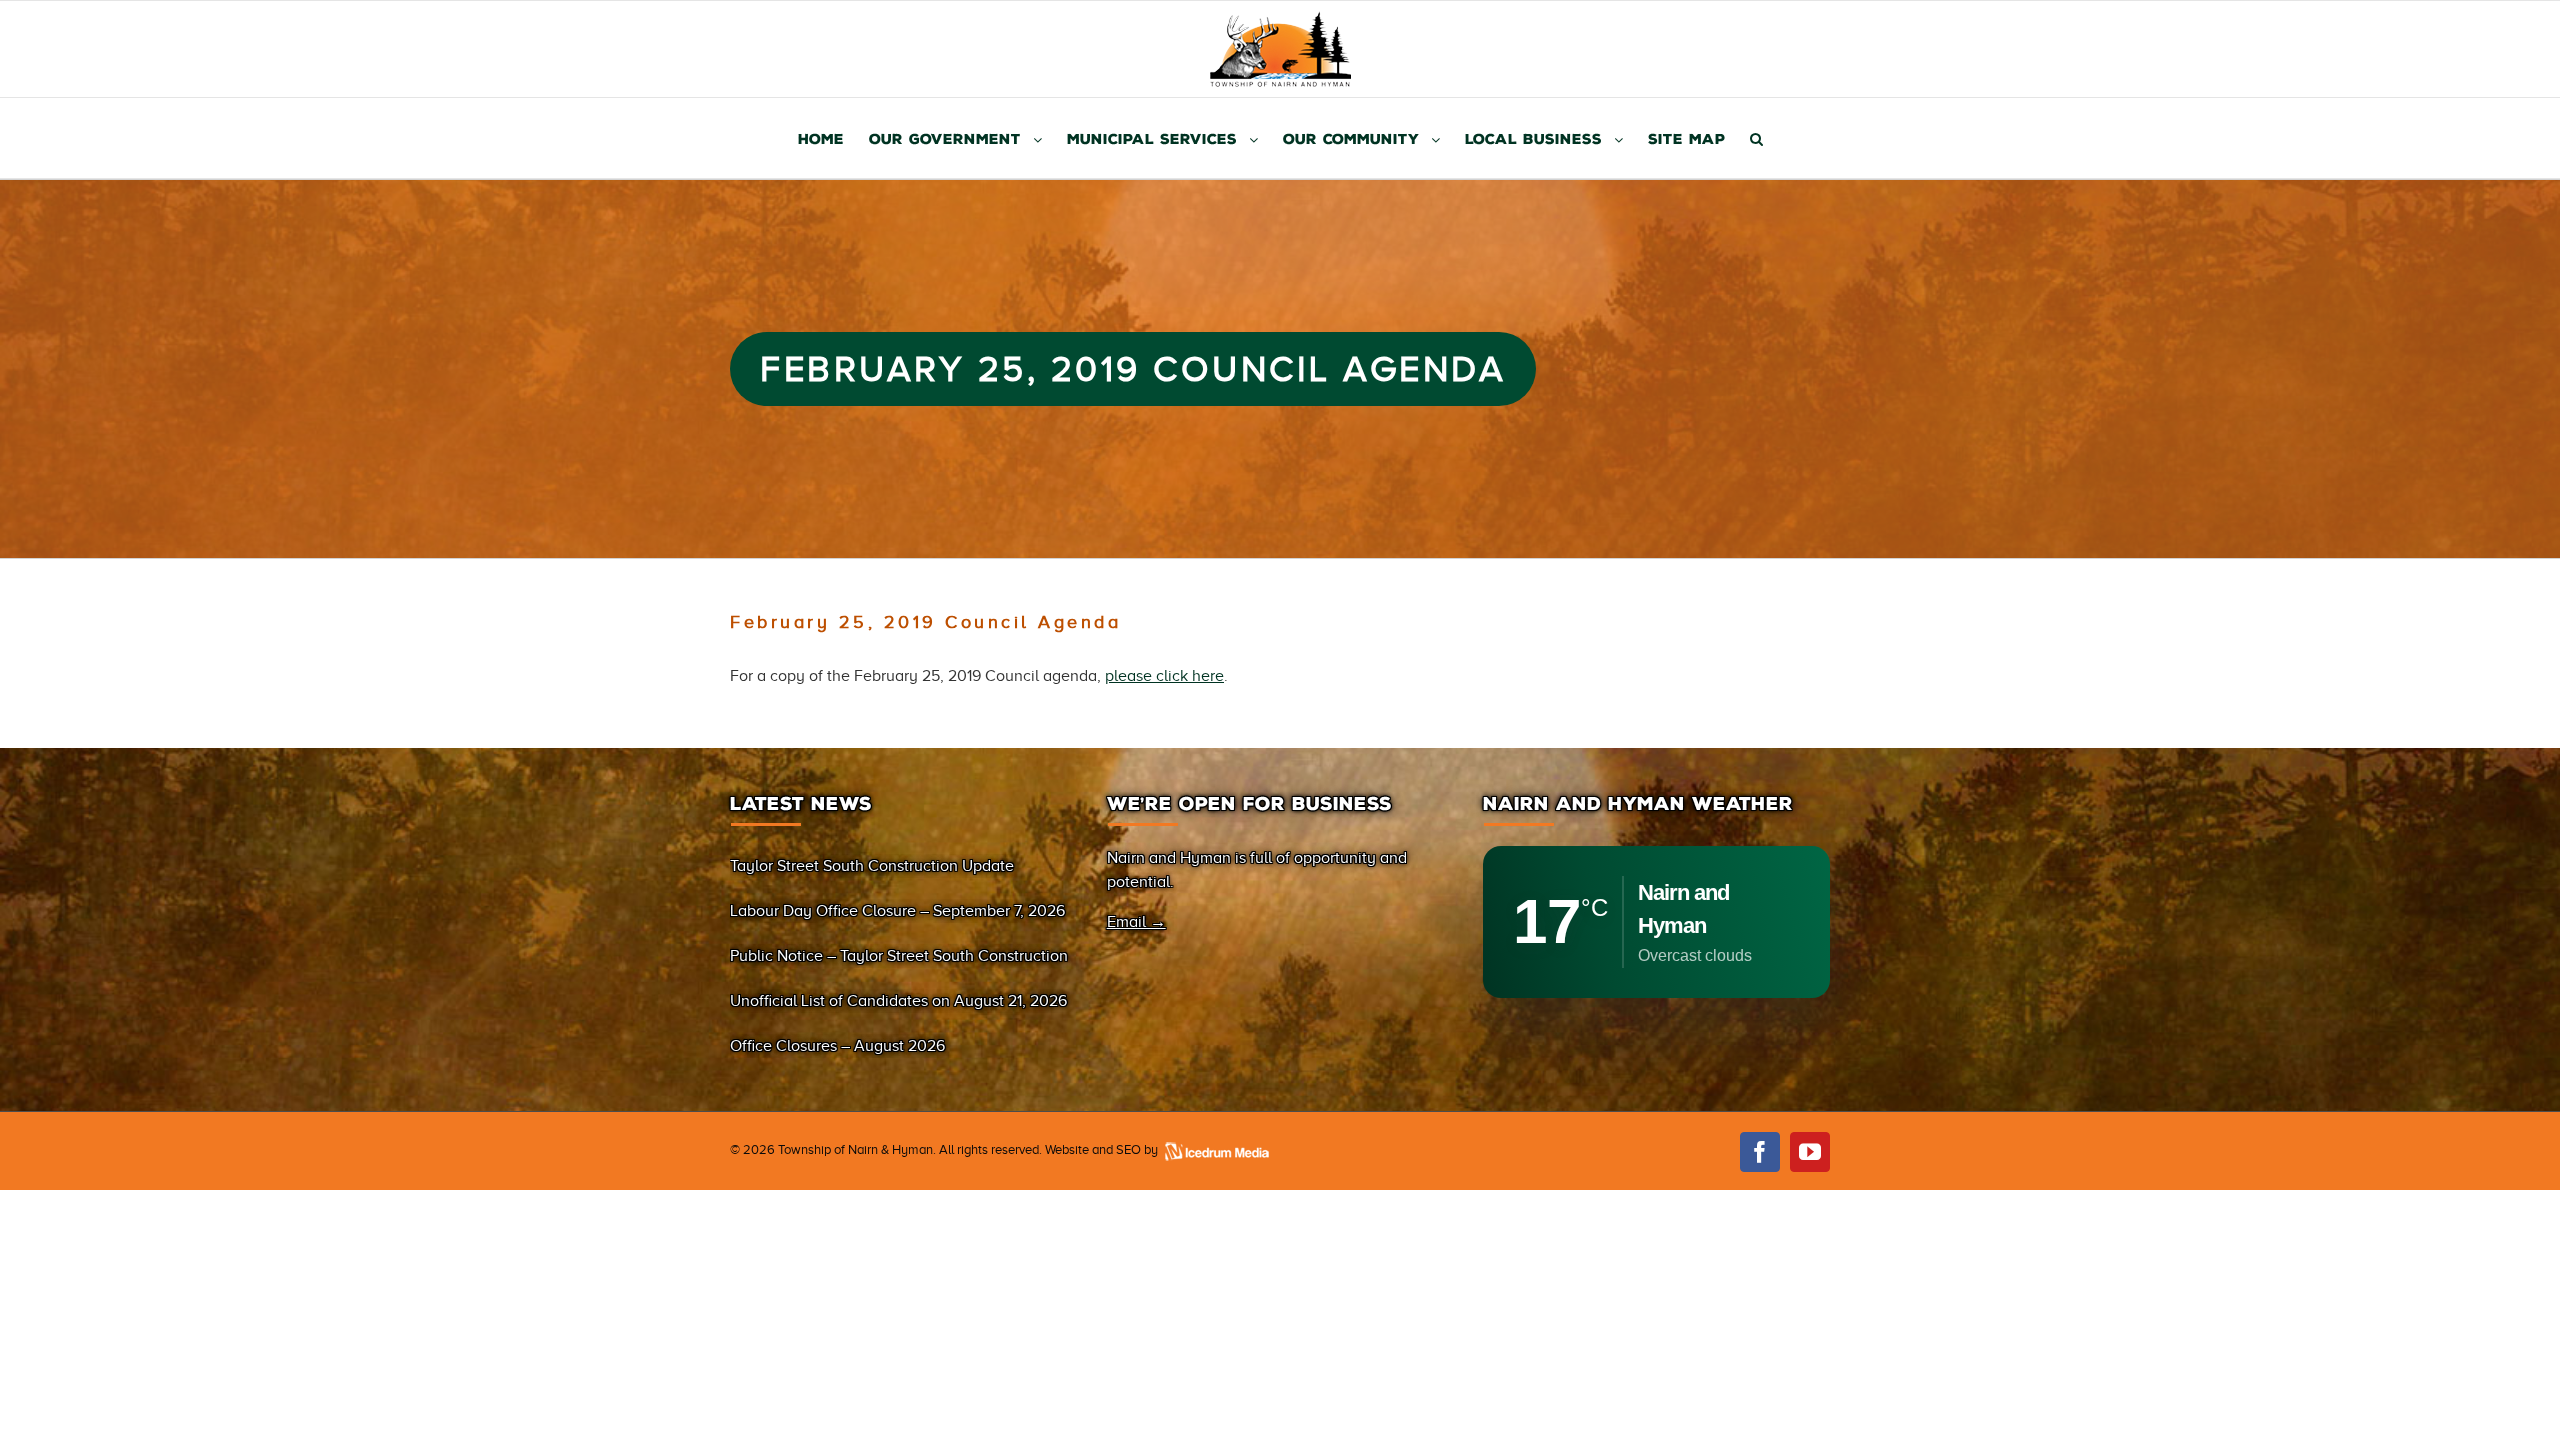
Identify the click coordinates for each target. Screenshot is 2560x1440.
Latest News (801, 804)
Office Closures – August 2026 (837, 1046)
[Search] (1756, 138)
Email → (1136, 922)
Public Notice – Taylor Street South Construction (899, 956)
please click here (1164, 676)
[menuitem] (833, 138)
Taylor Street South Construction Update (872, 866)
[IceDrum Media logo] (1216, 1149)
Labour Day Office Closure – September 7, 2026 (897, 911)
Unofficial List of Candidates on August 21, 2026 (898, 1001)
